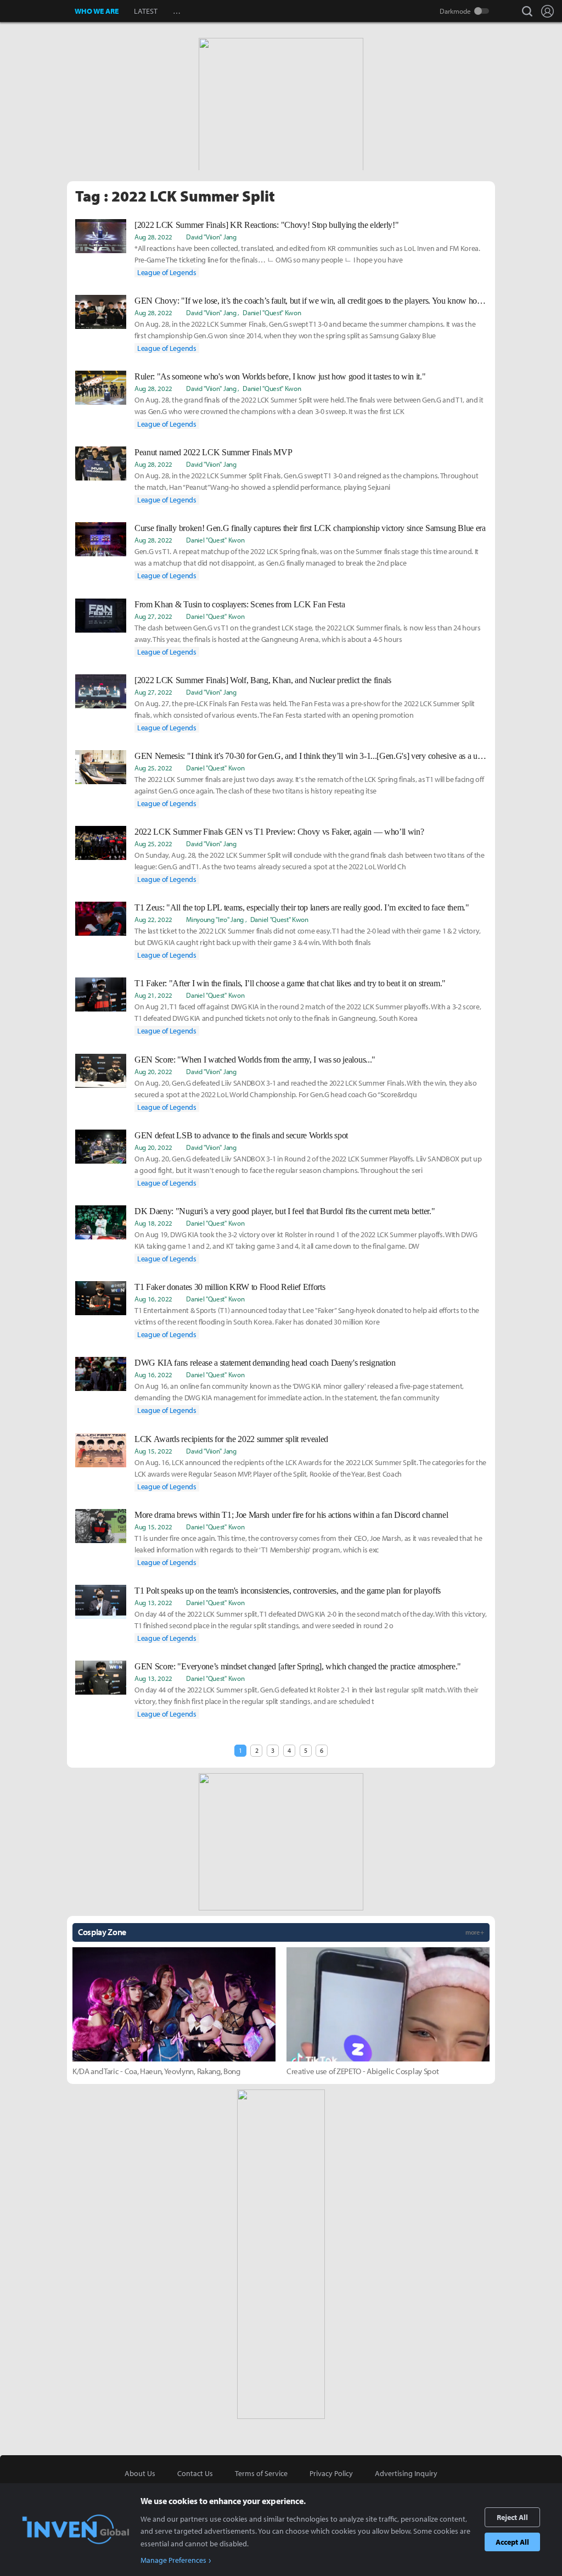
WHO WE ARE (97, 11)
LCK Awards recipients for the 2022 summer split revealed (231, 1439)
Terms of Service (261, 2473)
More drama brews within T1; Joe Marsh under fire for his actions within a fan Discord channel (291, 1515)
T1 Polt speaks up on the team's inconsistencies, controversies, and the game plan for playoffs (288, 1591)
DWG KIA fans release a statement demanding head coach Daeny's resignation (265, 1363)
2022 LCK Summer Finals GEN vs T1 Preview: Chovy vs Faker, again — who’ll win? (279, 832)
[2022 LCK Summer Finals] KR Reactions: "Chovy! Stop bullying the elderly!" (266, 225)
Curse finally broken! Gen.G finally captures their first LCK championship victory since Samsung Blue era (310, 528)
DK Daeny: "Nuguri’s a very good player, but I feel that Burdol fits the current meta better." (285, 1211)
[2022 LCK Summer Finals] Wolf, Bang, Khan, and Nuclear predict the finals (263, 680)
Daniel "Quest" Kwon (272, 312)
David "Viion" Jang (211, 237)
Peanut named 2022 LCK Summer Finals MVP (213, 452)
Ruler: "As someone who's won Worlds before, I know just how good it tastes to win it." (280, 376)
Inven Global (38, 11)
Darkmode (455, 11)
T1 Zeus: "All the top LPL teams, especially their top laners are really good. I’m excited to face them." (302, 907)
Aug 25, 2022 (153, 768)
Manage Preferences (173, 2560)
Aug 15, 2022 (153, 1451)
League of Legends (167, 272)
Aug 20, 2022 (153, 1071)
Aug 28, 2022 (153, 237)
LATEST (146, 11)
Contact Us (195, 2473)
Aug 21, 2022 (153, 995)
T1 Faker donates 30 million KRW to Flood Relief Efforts (230, 1287)
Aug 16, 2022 (153, 1299)
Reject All (512, 2517)
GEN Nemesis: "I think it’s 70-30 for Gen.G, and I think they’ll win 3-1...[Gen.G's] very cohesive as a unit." (311, 756)
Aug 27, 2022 (153, 616)
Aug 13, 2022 (153, 1602)
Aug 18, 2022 (153, 1223)
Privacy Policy (331, 2473)
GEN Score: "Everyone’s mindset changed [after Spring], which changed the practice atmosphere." (298, 1666)
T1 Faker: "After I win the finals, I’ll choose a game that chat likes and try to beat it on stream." (290, 983)
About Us (140, 2473)
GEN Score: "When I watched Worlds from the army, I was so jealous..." (255, 1060)
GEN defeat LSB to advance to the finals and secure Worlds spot (241, 1135)
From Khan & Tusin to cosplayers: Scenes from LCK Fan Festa (240, 604)
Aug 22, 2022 (153, 919)
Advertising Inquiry (406, 2473)
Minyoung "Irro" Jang (215, 919)
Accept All (512, 2542)
